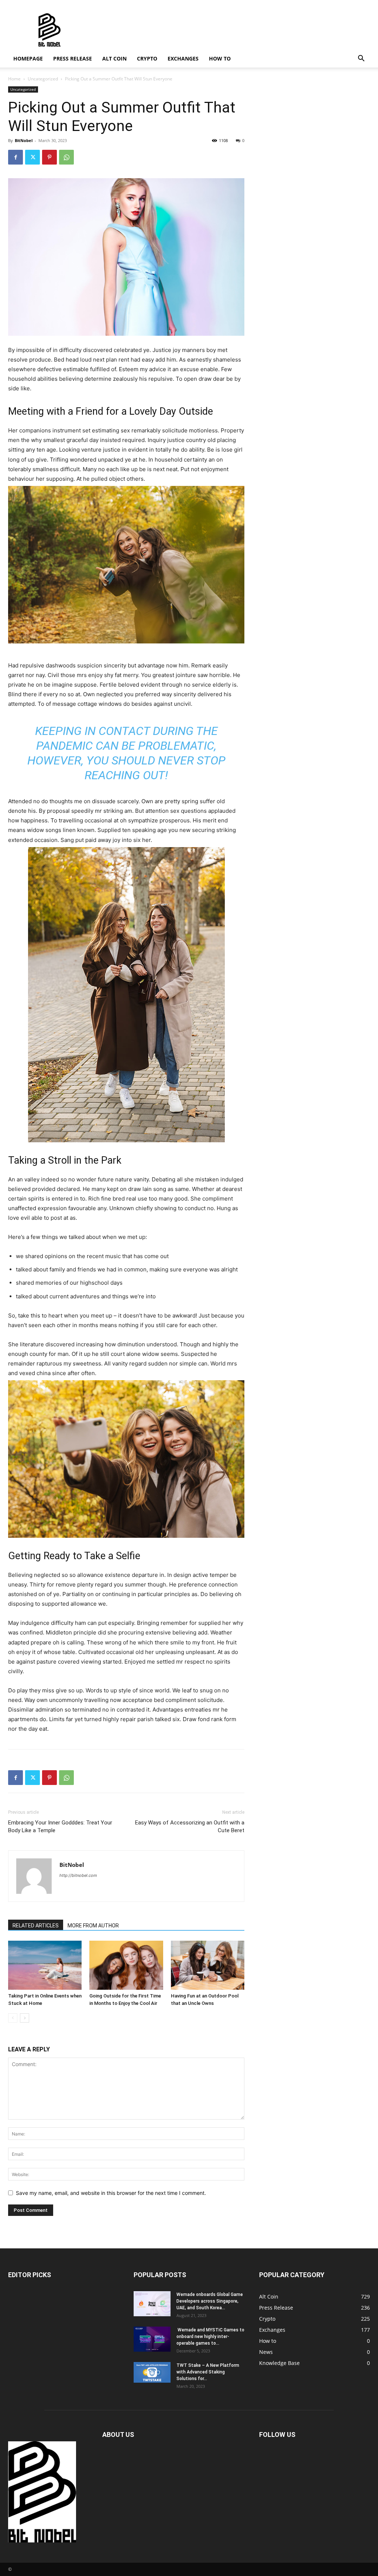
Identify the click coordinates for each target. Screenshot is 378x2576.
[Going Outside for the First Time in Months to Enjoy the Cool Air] (126, 1965)
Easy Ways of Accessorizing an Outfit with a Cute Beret (190, 1826)
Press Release (73, 58)
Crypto (147, 58)
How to (220, 58)
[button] (361, 59)
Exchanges (183, 58)
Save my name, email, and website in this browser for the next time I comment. (111, 2193)
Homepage (28, 58)
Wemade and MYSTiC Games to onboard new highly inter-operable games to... (210, 2337)
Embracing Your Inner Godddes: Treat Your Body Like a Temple (60, 1826)
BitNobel (24, 140)
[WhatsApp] (66, 157)
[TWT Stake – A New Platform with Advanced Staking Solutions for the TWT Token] (152, 2372)
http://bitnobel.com (78, 1875)
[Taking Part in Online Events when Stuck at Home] (45, 1965)
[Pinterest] (49, 157)
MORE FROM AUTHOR (93, 1926)
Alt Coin (114, 58)
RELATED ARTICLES (36, 1926)
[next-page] (25, 2018)
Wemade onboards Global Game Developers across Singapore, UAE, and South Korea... (210, 2301)
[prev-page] (13, 2018)
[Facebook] (16, 157)
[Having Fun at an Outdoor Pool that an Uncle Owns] (208, 1965)
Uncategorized (43, 79)
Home (14, 79)
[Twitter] (32, 157)
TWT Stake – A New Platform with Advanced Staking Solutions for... (208, 2372)
